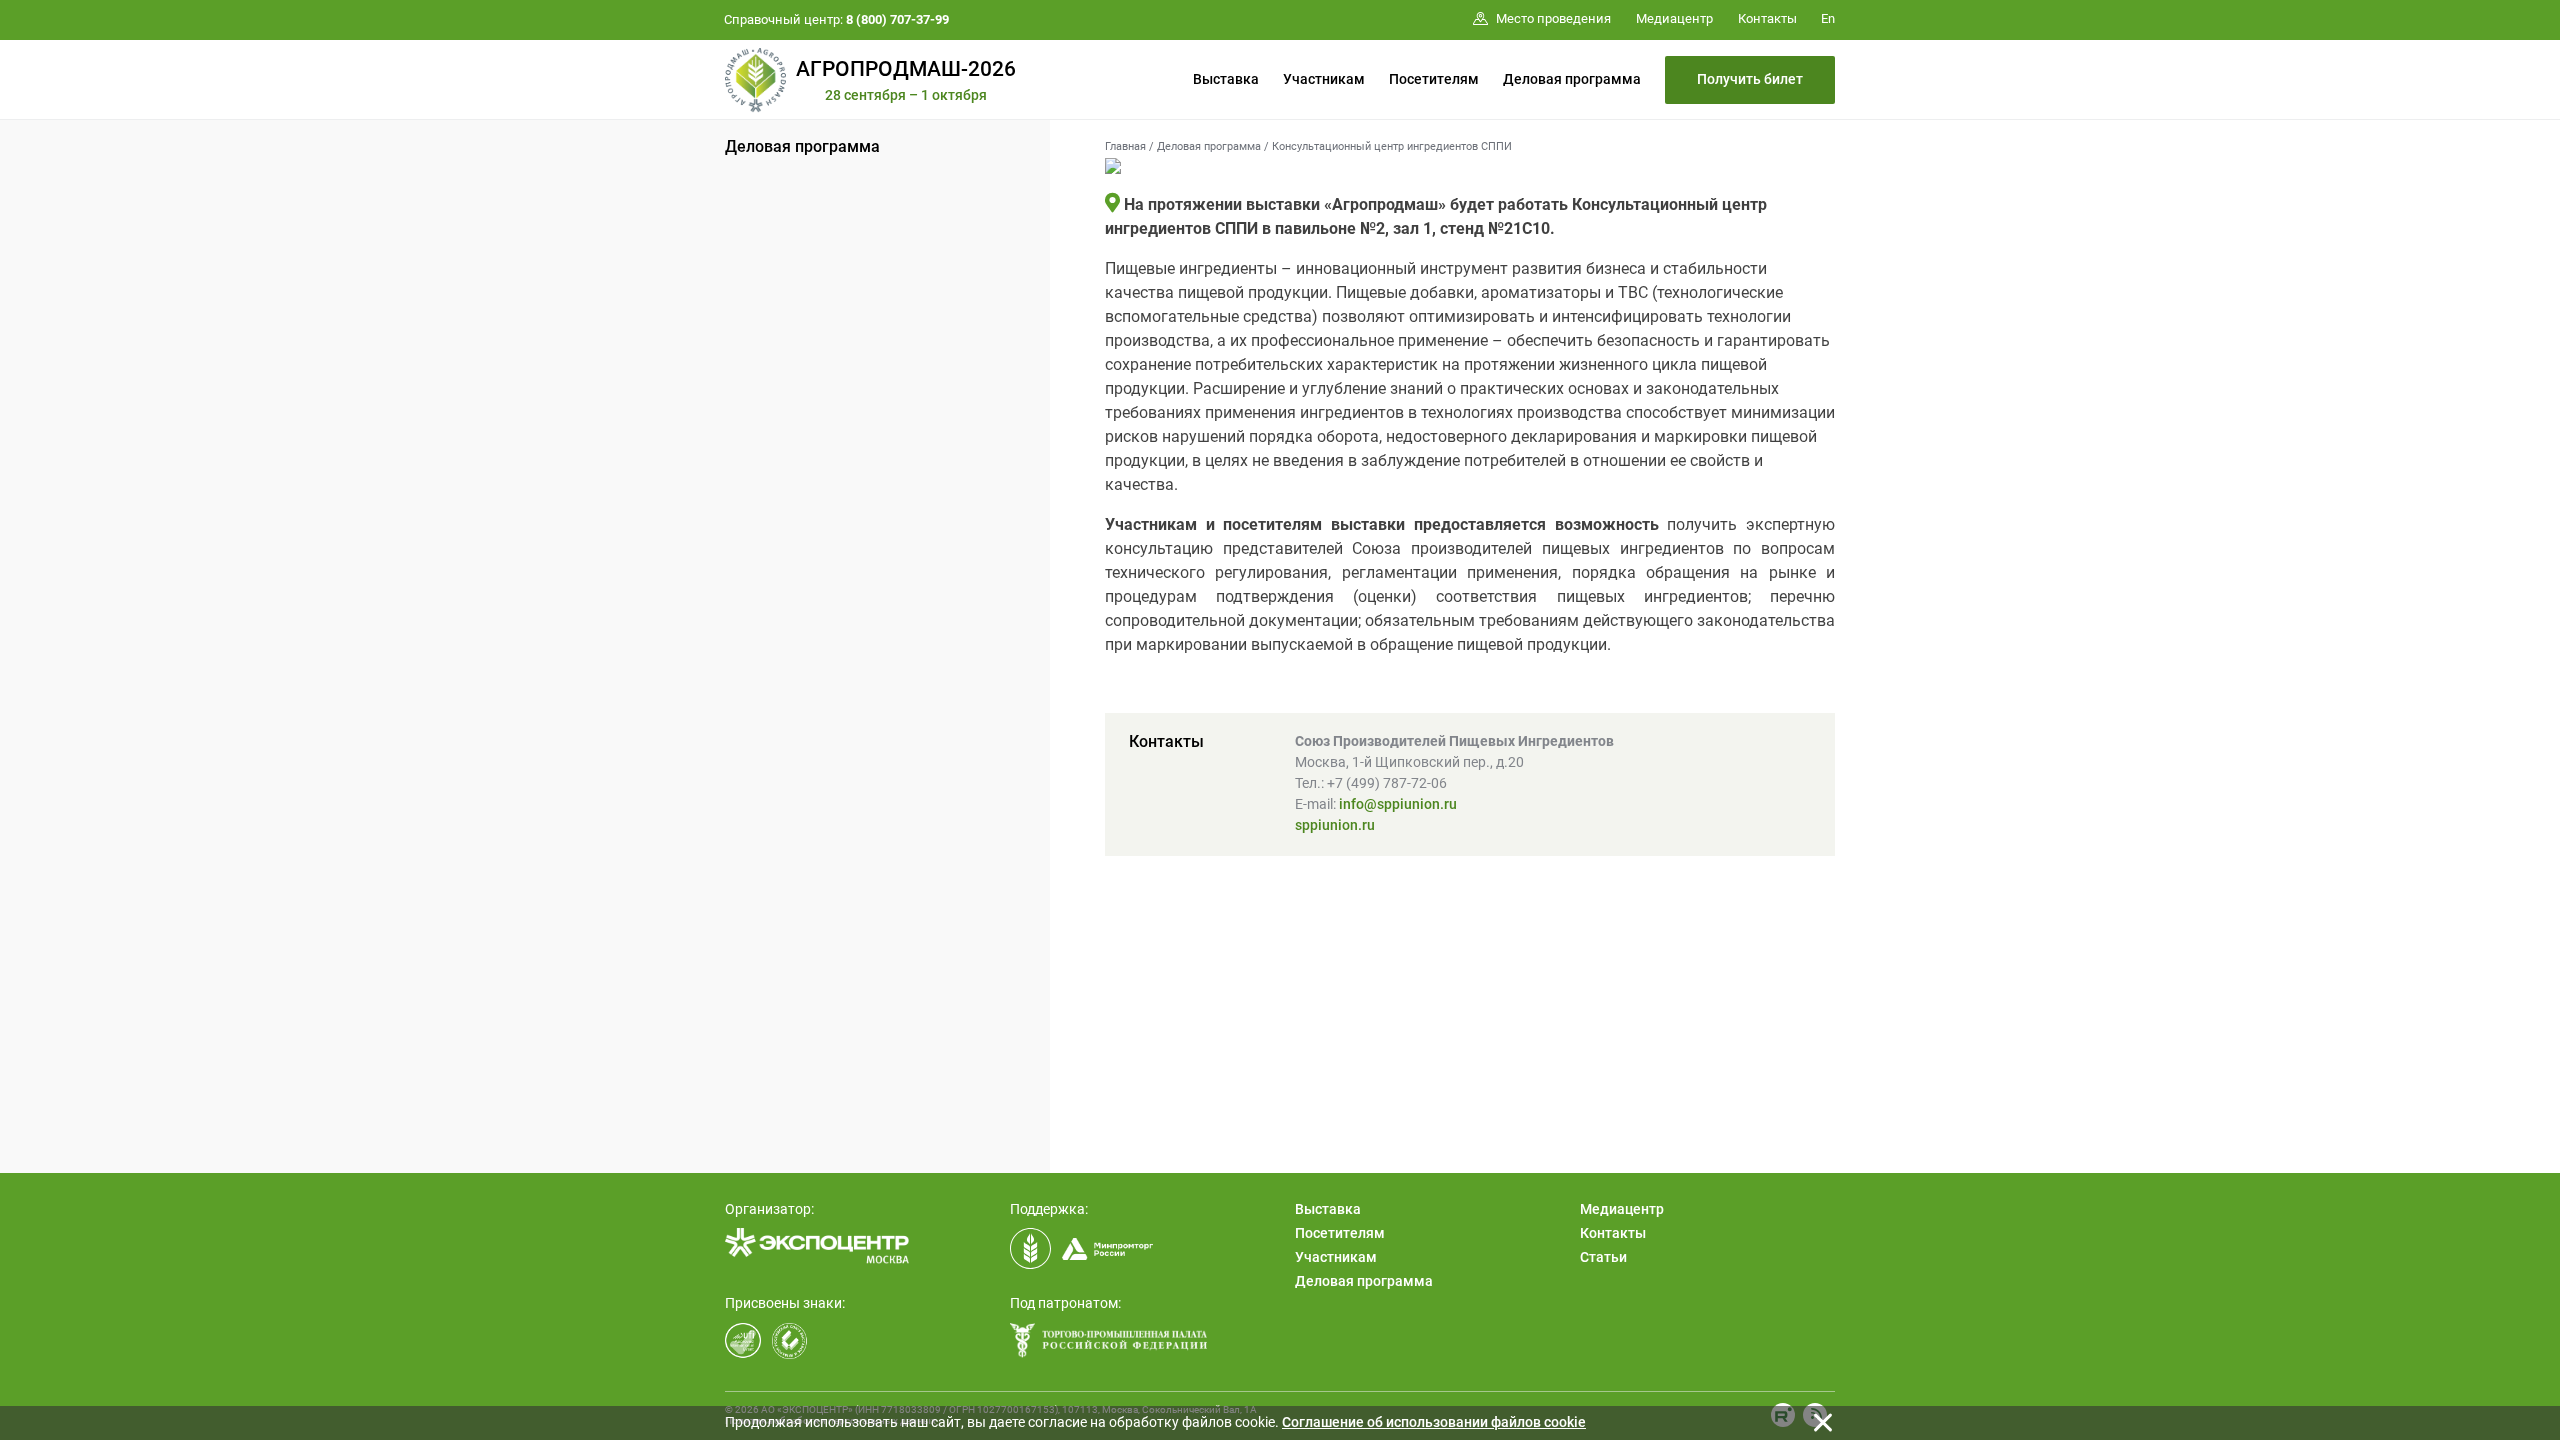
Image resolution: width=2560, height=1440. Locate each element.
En (1828, 18)
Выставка (1226, 79)
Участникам (1324, 79)
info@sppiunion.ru (1398, 804)
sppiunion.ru (1335, 825)
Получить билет (1750, 79)
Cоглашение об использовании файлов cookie (1434, 1422)
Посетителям (1434, 79)
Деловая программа (1572, 79)
